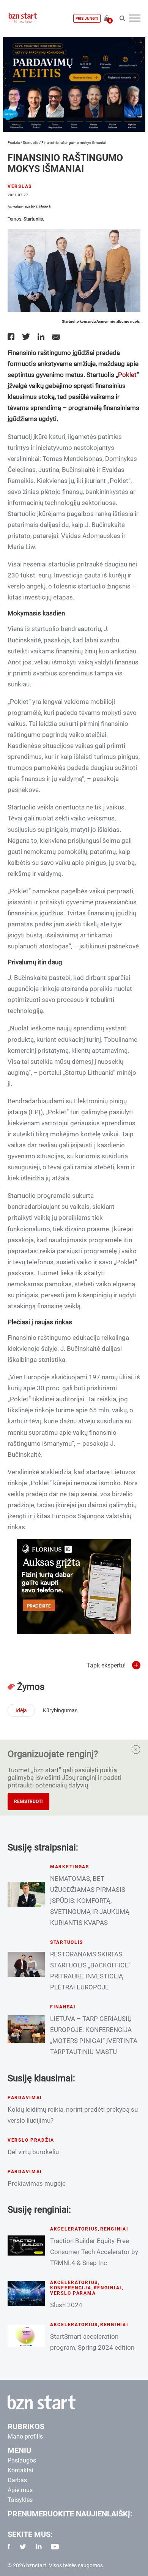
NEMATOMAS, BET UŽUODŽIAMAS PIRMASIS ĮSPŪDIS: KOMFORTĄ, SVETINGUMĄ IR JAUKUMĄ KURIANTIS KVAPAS (90, 1901)
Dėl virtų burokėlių (33, 2152)
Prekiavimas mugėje (37, 2183)
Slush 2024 (66, 2305)
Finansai (63, 2007)
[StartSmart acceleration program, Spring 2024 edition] (26, 2336)
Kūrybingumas (60, 1710)
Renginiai (114, 2229)
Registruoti (28, 1801)
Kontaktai (20, 2470)
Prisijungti (87, 18)
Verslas (20, 186)
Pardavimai (25, 2098)
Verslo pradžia (31, 2140)
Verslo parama (73, 2293)
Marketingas (70, 1867)
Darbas (17, 2480)
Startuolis (31, 143)
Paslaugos (22, 2460)
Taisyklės (20, 2500)
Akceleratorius (74, 2229)
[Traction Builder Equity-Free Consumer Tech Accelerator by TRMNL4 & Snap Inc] (26, 2246)
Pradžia (14, 143)
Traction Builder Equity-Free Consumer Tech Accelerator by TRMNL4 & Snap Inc (94, 2252)
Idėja (21, 1710)
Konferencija (71, 2288)
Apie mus (20, 2490)
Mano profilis (25, 2436)
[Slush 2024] (26, 2293)
